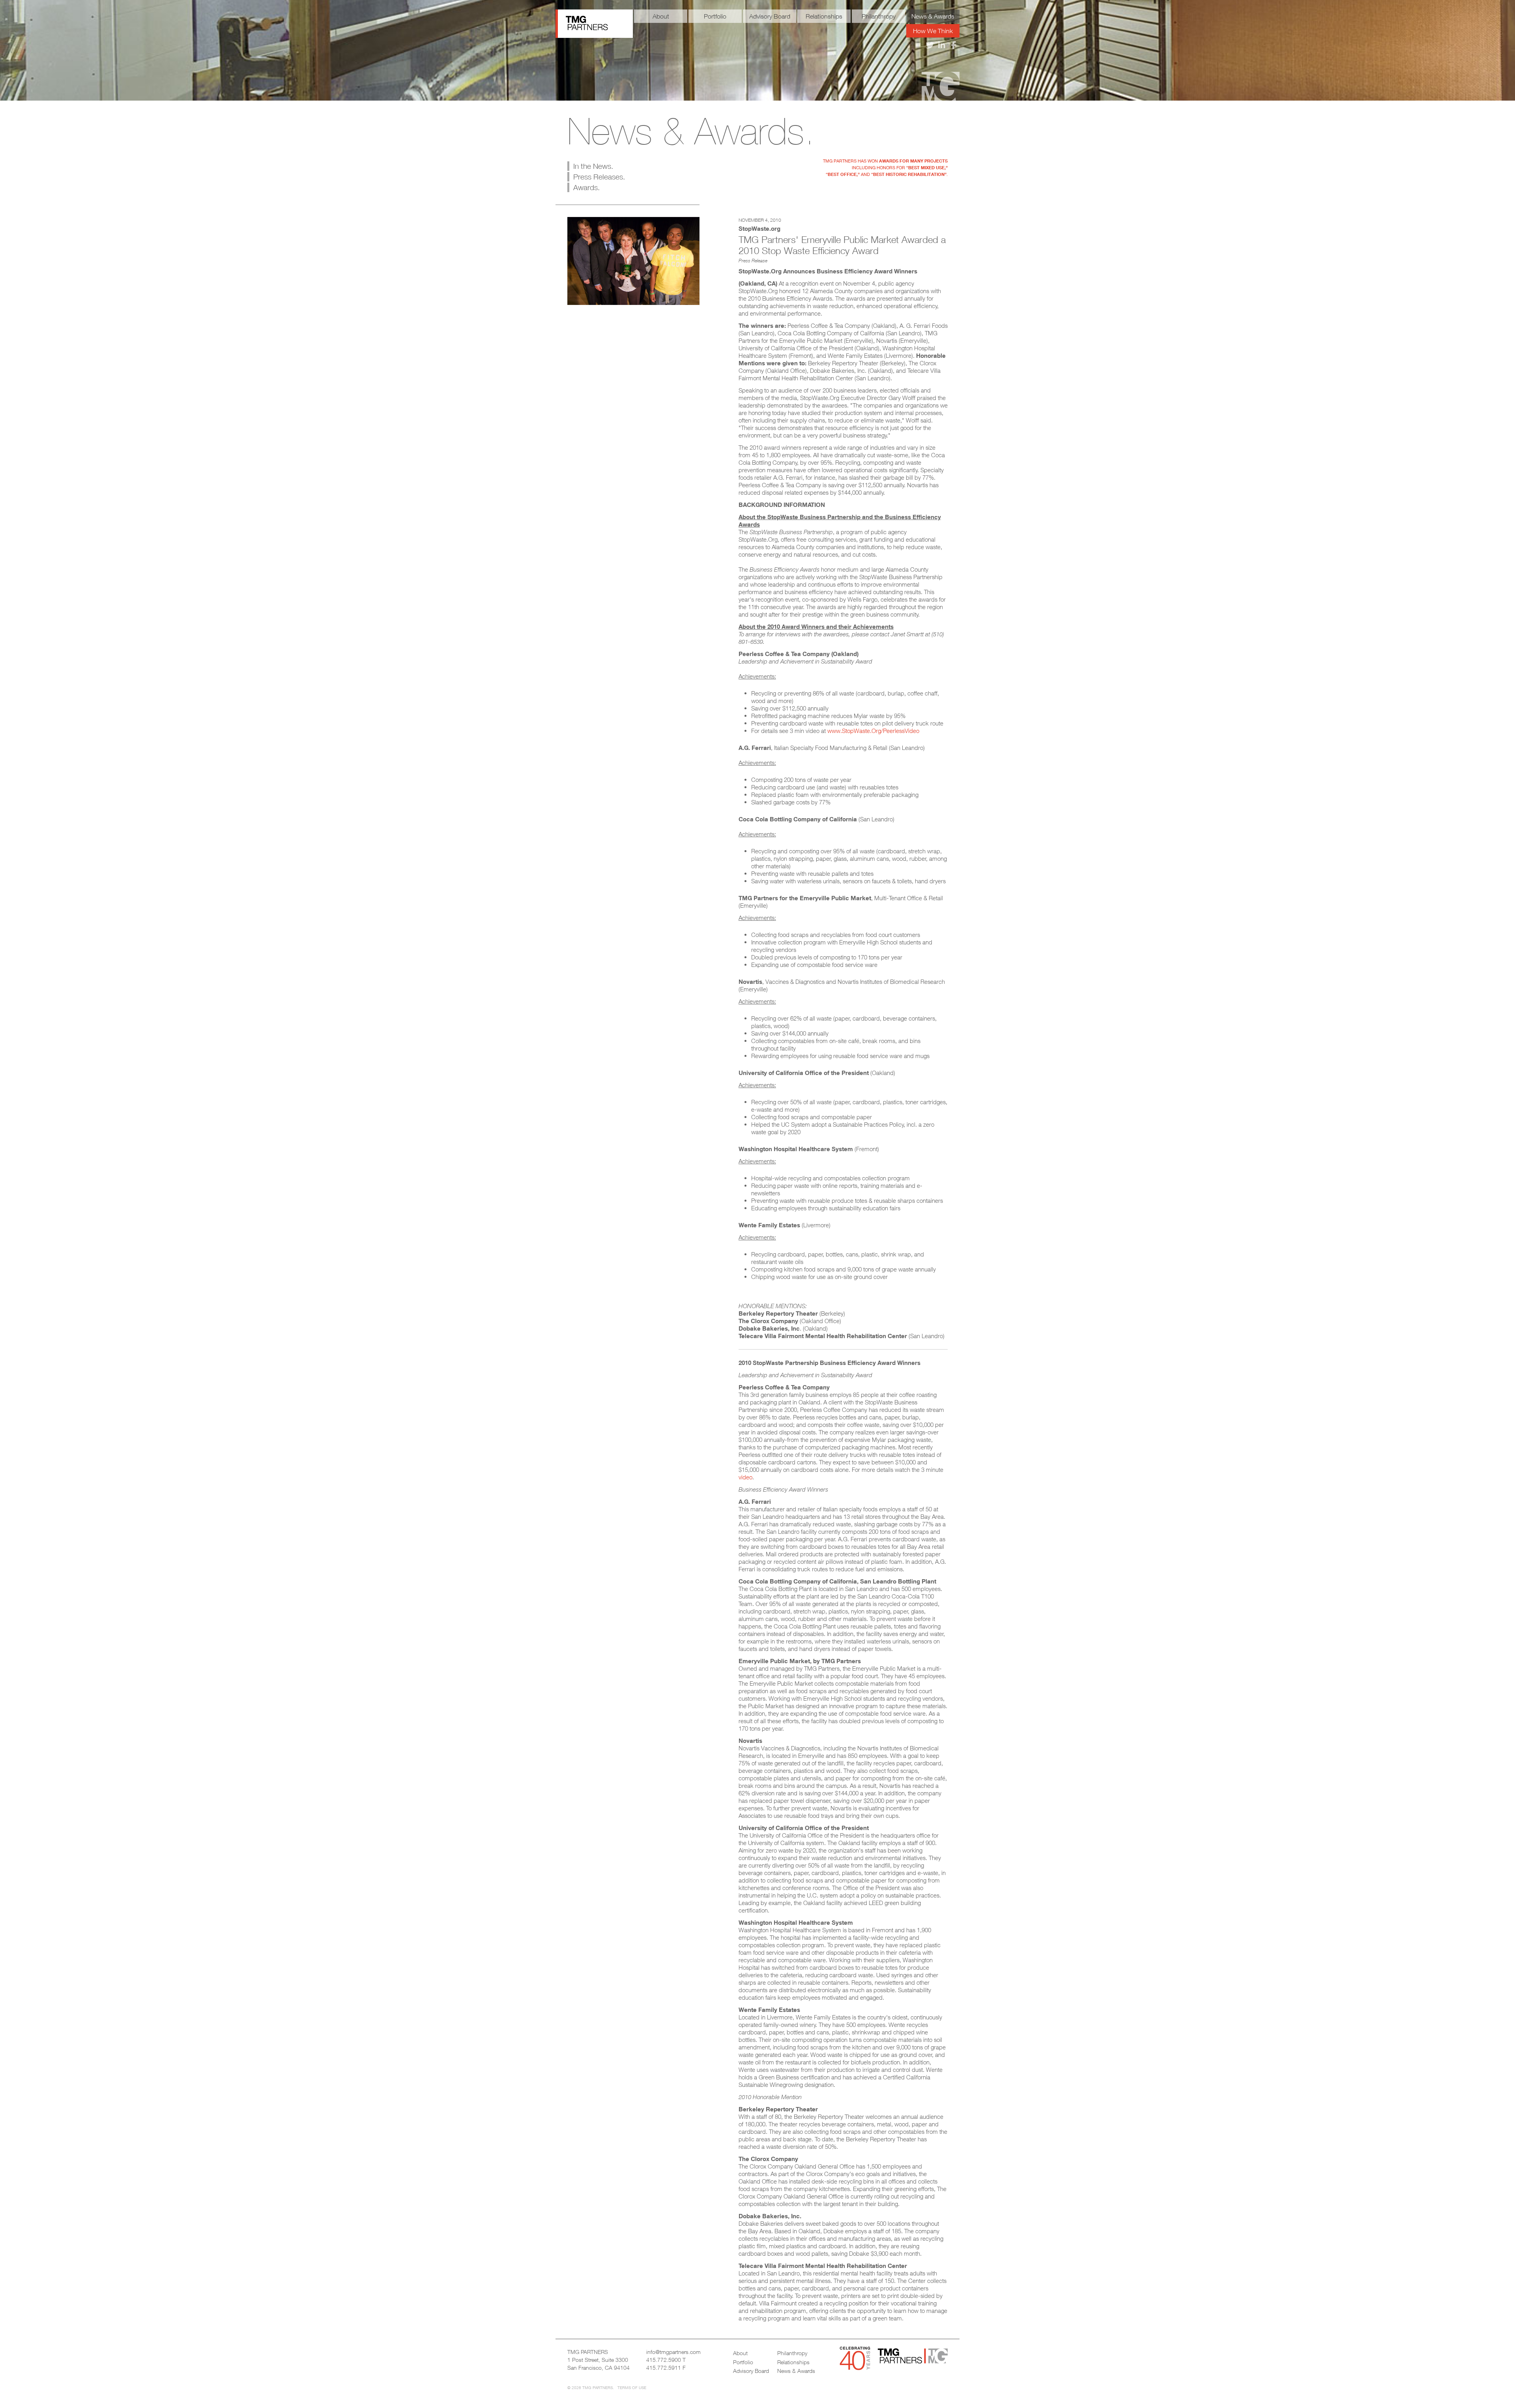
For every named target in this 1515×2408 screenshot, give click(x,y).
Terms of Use (632, 2387)
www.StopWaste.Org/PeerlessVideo (873, 731)
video (745, 1477)
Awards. (586, 187)
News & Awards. (691, 131)
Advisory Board (770, 16)
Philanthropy (879, 16)
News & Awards (933, 16)
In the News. (593, 166)
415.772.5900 (664, 2360)
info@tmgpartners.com (673, 2352)
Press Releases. (599, 177)
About (661, 16)
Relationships (824, 16)
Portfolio (715, 16)
